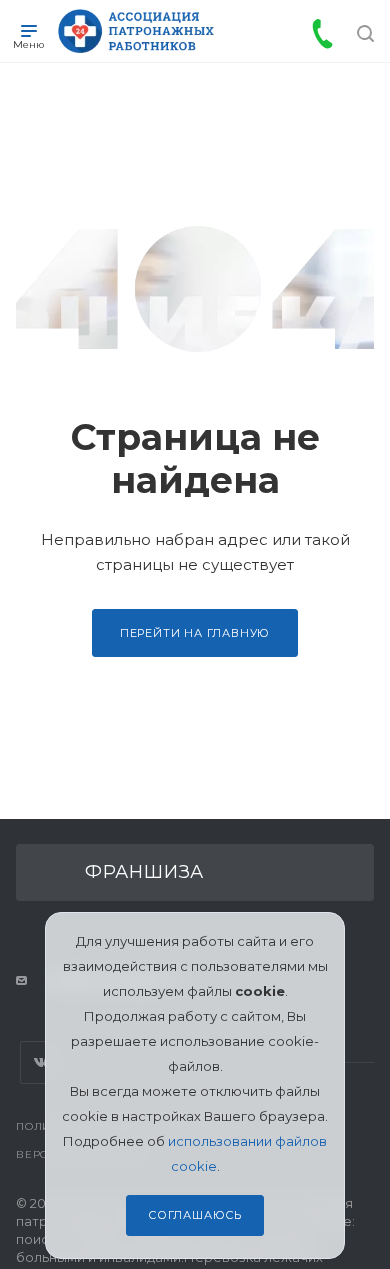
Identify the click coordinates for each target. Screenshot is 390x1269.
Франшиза (144, 872)
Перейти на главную (195, 633)
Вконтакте (41, 1062)
